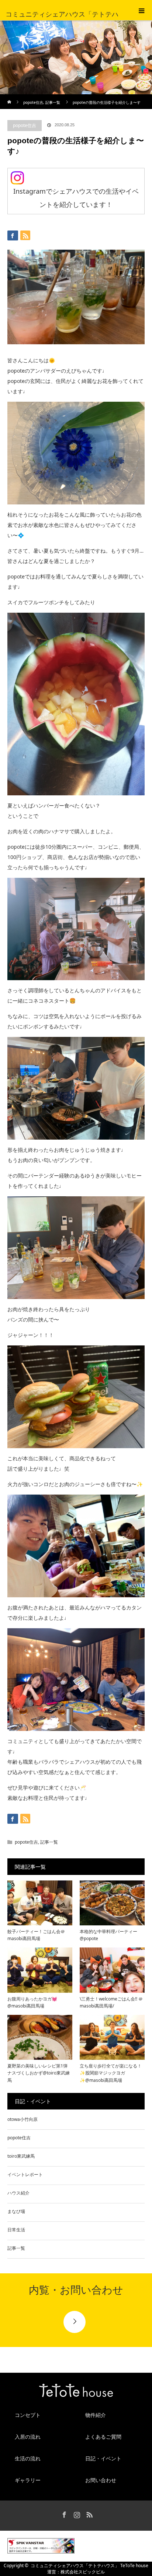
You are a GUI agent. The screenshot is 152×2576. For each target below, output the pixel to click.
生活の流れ (28, 2458)
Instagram (76, 2513)
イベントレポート (25, 2174)
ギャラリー (28, 2480)
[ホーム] (10, 97)
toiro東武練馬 (21, 2156)
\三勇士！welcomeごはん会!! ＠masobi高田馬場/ (111, 2002)
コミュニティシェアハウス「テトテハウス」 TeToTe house (89, 2566)
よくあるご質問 (103, 2437)
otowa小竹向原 (23, 2119)
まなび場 (16, 2211)
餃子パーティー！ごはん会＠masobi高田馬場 (36, 1935)
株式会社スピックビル (83, 2572)
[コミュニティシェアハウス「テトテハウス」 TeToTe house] (76, 2392)
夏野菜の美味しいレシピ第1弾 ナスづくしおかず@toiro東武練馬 (39, 2073)
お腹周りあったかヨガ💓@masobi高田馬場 (32, 2002)
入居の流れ (28, 2437)
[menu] (142, 10)
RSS (89, 2513)
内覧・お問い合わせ (76, 2290)
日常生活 (16, 2230)
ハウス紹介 (18, 2193)
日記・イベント (103, 2458)
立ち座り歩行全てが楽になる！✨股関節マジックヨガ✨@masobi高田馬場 (111, 2073)
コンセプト (28, 2415)
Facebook (63, 2513)
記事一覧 (53, 102)
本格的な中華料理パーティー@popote (108, 1935)
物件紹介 (96, 2415)
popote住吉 (33, 102)
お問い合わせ (101, 2480)
